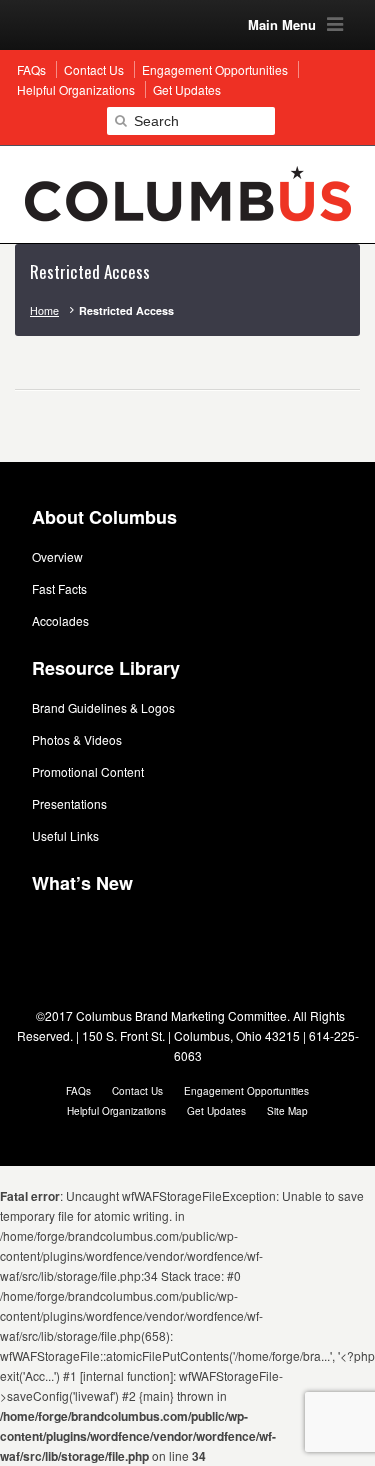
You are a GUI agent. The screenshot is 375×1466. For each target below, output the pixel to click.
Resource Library (106, 668)
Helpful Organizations (116, 1111)
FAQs (78, 1091)
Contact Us (137, 1091)
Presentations (69, 803)
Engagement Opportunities (246, 1091)
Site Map (287, 1111)
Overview (57, 556)
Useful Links (65, 835)
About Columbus (104, 517)
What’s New (82, 883)
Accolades (60, 620)
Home (44, 310)
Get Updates (216, 1111)
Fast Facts (59, 588)
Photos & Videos (77, 739)
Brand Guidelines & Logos (103, 707)
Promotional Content (88, 771)
